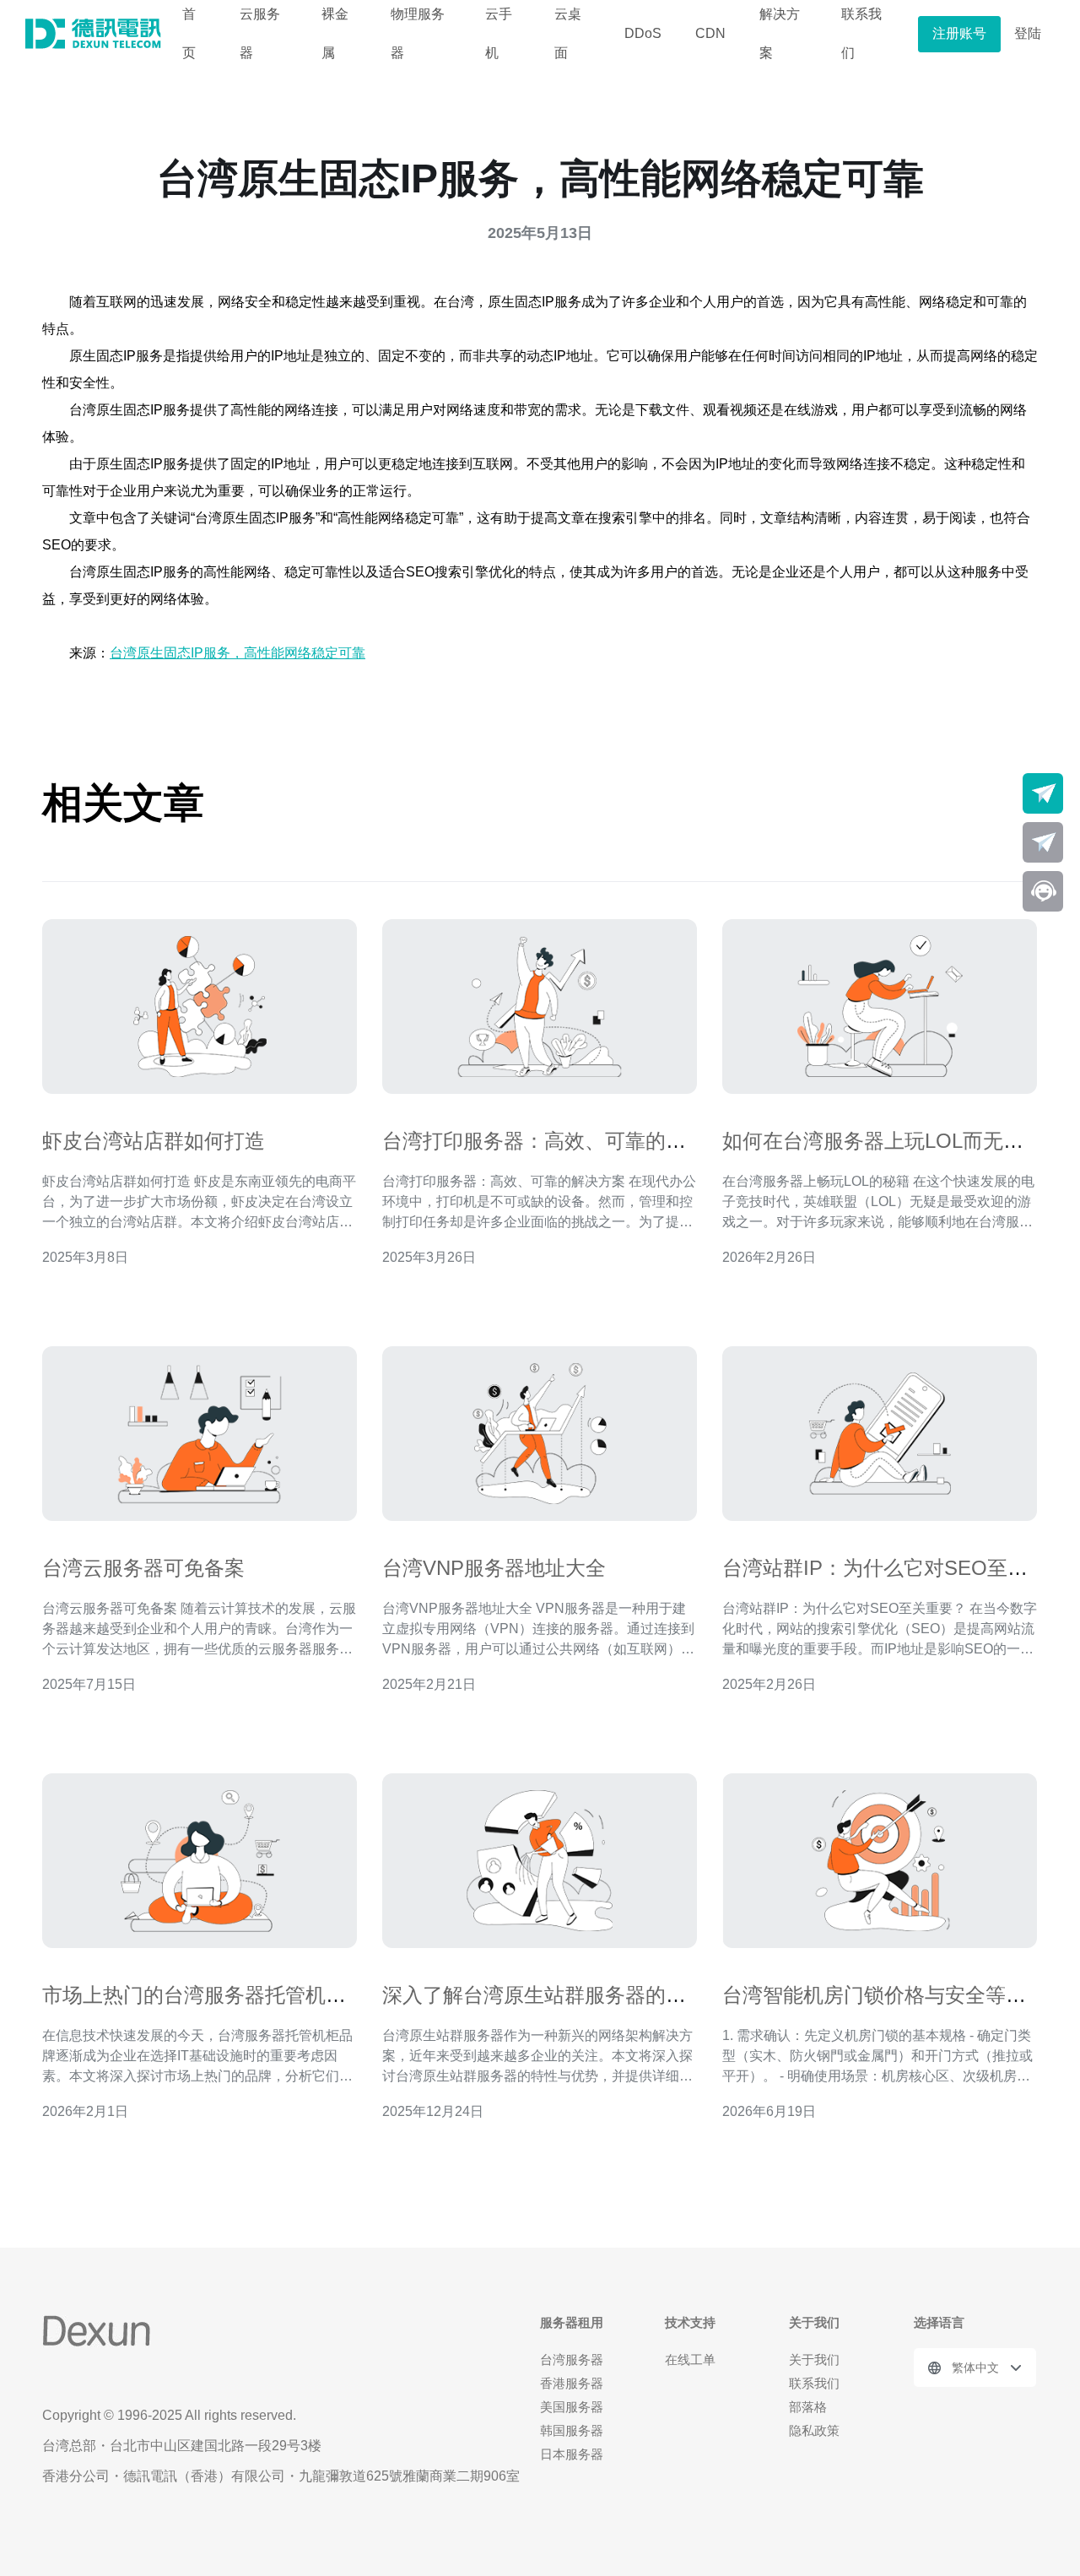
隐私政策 (814, 2430)
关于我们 (814, 2360)
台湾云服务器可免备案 (143, 1568)
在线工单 (690, 2360)
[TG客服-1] (1043, 793)
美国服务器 (572, 2407)
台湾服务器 (572, 2360)
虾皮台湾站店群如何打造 (154, 1141)
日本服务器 (572, 2454)
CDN (710, 33)
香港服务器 (572, 2383)
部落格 (808, 2407)
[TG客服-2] (1043, 842)
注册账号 (959, 33)
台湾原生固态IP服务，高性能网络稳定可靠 (238, 653)
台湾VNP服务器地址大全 (494, 1568)
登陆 (1028, 33)
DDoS (643, 33)
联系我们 (814, 2383)
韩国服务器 (572, 2430)
